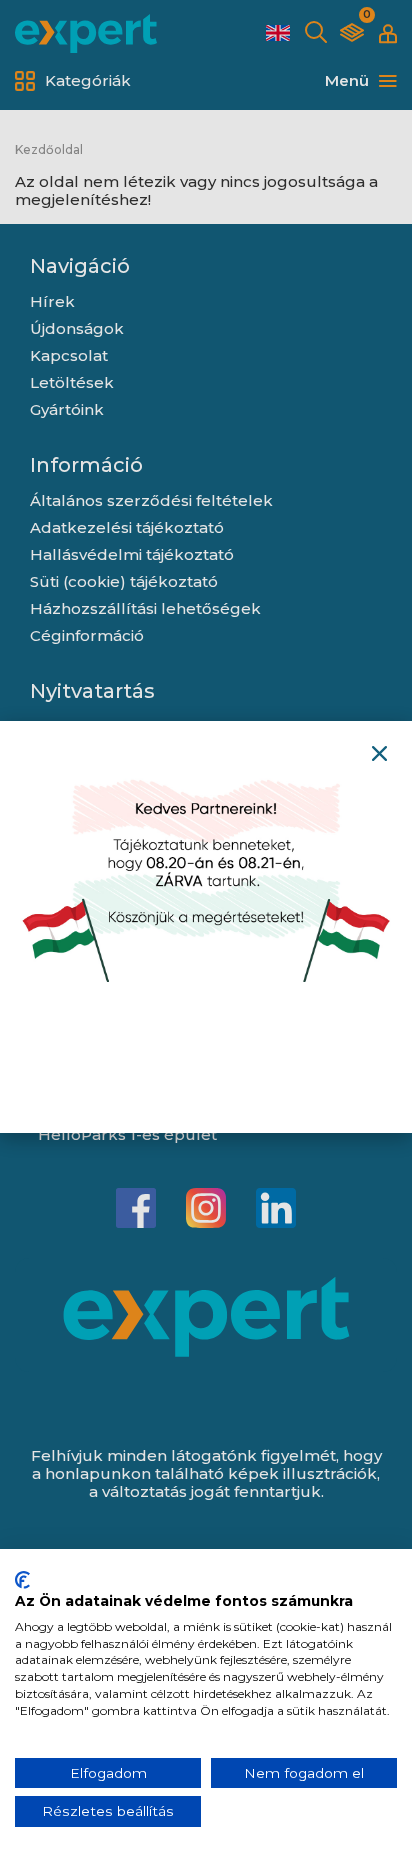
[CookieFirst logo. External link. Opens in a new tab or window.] (22, 1580)
